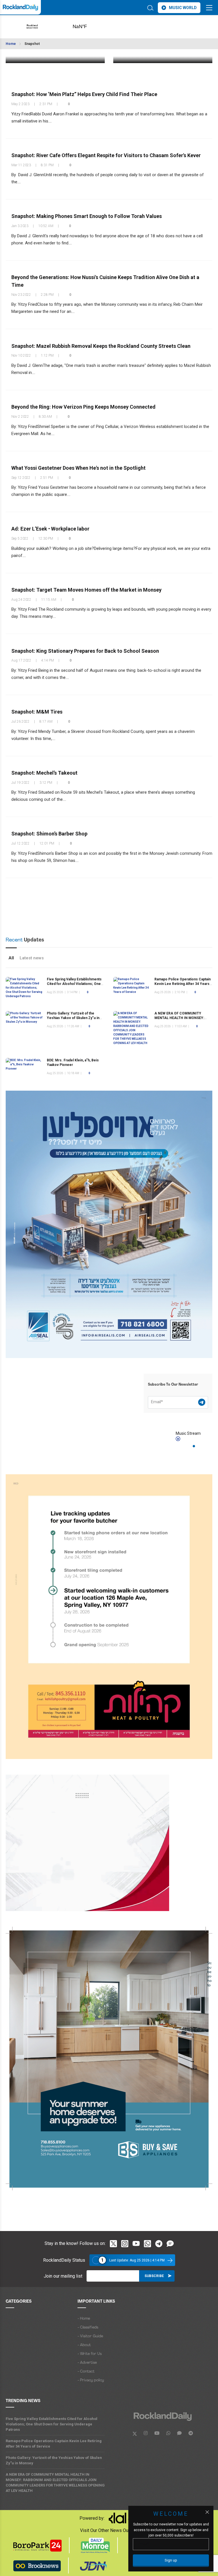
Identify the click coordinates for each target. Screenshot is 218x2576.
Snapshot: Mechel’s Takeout (44, 773)
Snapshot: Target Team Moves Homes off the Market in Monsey (86, 590)
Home (11, 44)
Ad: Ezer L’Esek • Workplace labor (50, 529)
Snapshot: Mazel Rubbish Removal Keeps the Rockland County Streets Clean (101, 346)
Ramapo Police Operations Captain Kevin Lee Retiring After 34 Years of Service (183, 984)
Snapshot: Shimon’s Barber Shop (49, 834)
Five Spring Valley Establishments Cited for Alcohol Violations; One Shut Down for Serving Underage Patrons (52, 2424)
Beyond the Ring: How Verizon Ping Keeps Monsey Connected (83, 407)
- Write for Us (90, 2354)
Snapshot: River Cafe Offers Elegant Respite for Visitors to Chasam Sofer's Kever (106, 155)
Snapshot (32, 44)
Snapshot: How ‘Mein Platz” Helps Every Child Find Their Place (84, 94)
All (11, 958)
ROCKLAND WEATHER (89, 27)
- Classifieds (88, 2327)
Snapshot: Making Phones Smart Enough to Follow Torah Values (87, 216)
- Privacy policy (91, 2380)
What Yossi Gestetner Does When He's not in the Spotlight (78, 468)
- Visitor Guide (90, 2336)
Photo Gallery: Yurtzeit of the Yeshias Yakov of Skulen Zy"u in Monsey (73, 1018)
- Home (84, 2319)
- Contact (86, 2372)
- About (84, 2345)
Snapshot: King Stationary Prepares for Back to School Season (85, 651)
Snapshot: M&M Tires (37, 712)
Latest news (32, 958)
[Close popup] (207, 2512)
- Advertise (87, 2363)
